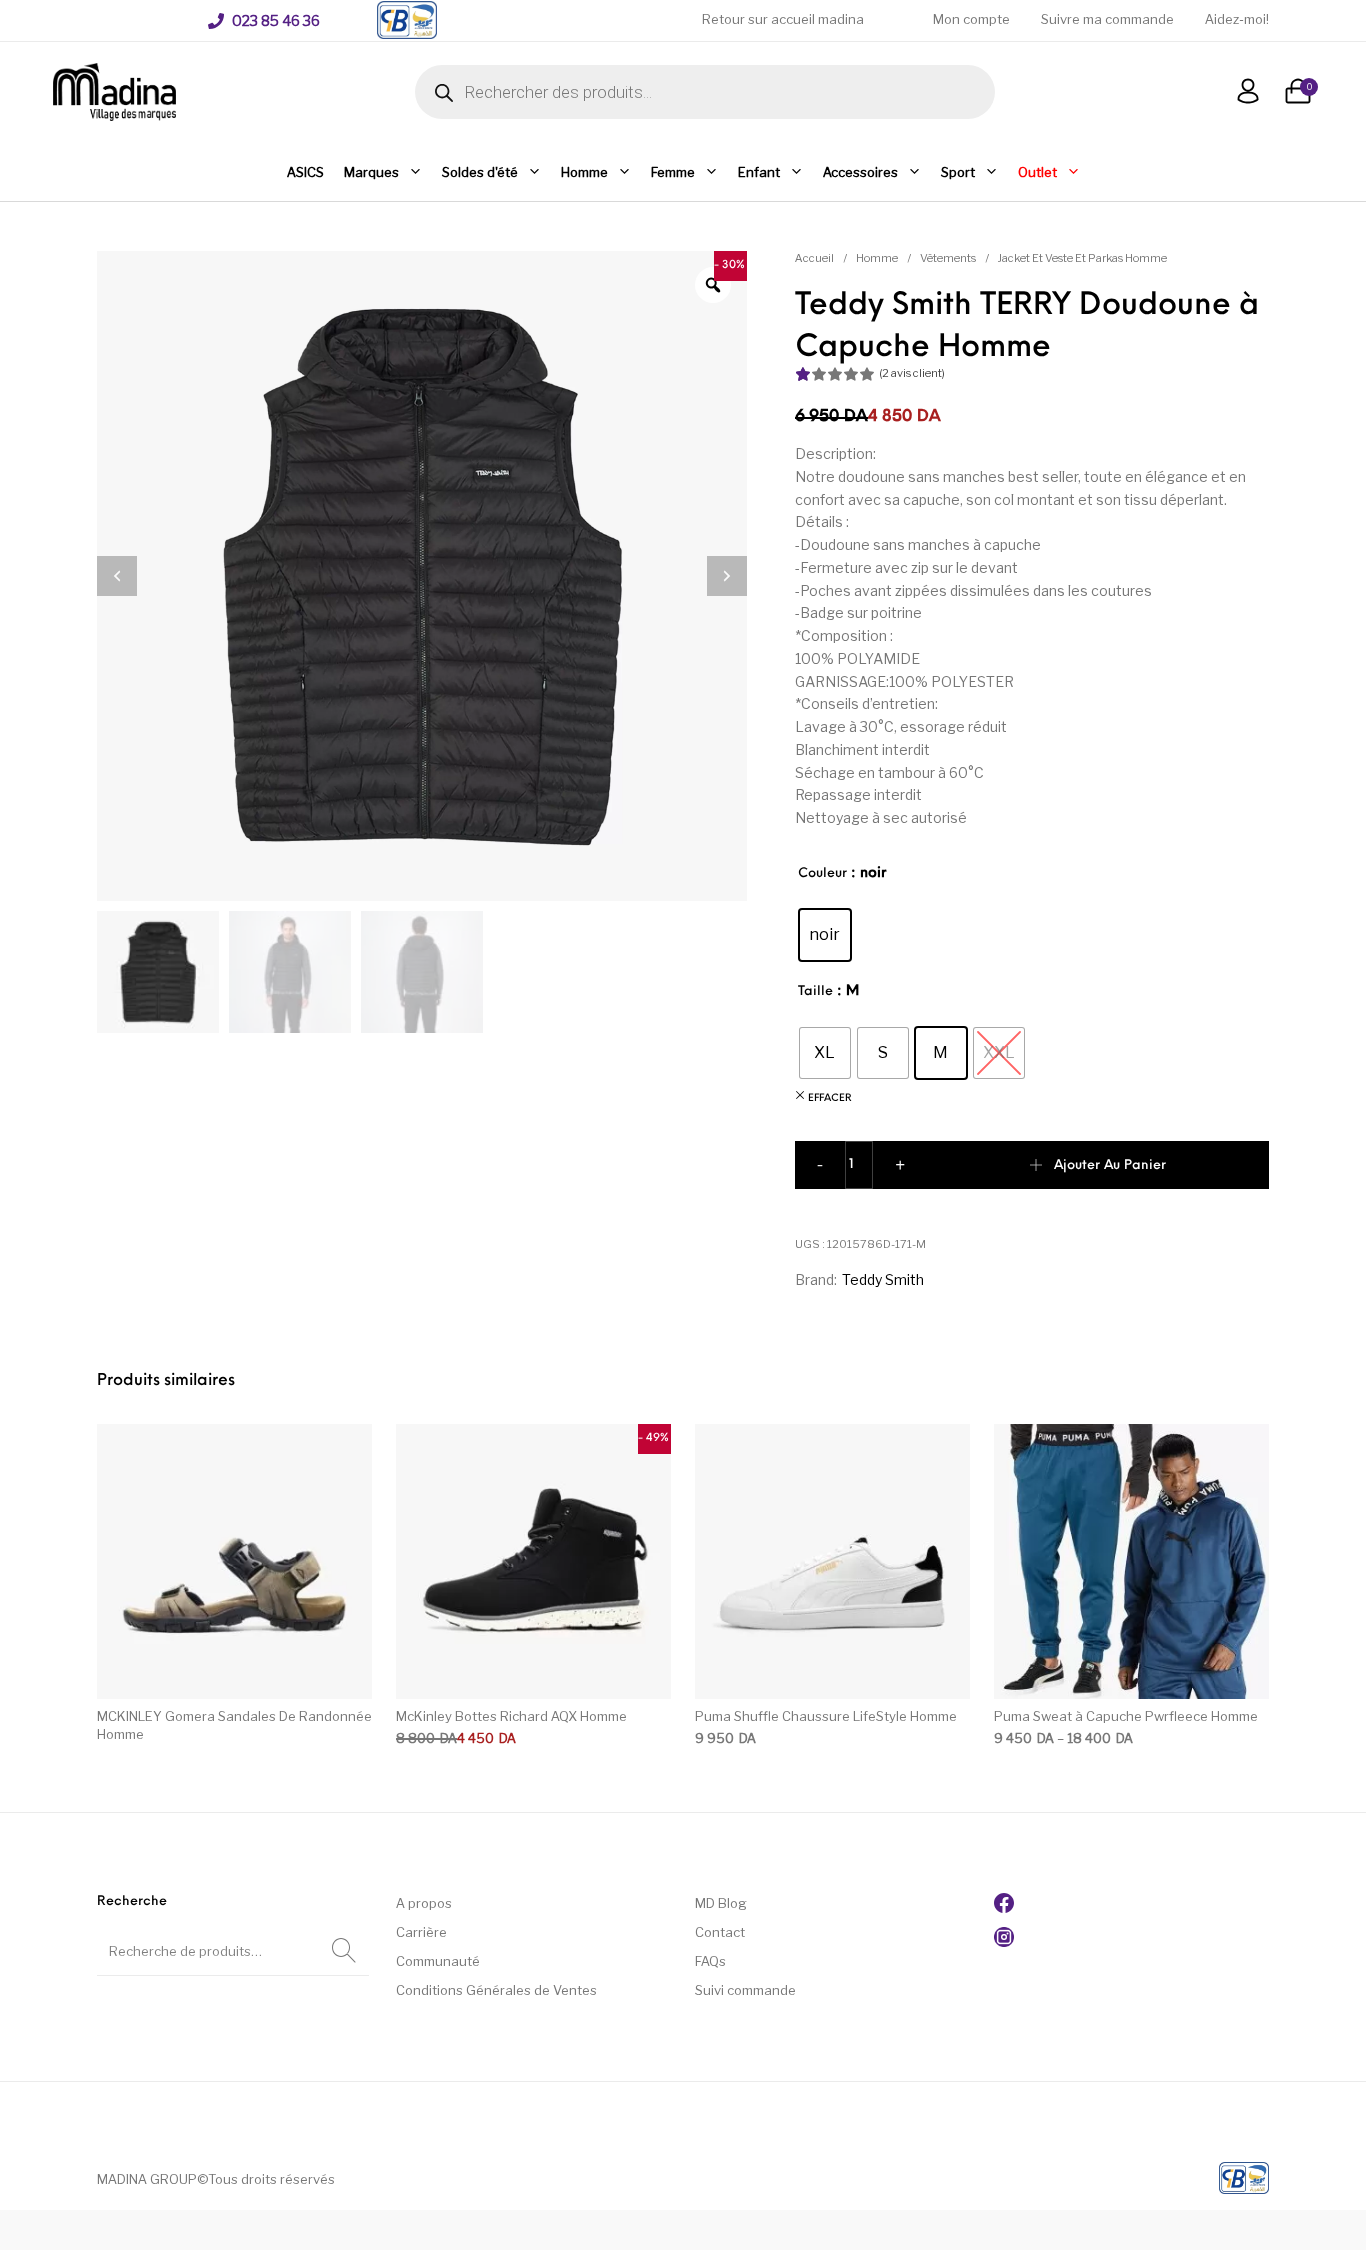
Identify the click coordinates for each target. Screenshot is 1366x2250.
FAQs (710, 1961)
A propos (424, 1903)
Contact (720, 1932)
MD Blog (721, 1903)
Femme (673, 172)
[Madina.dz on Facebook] (1004, 1908)
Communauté (438, 1961)
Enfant (759, 172)
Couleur (822, 873)
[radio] (825, 935)
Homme (584, 172)
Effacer (830, 1098)
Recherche (344, 1951)
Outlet (1037, 172)
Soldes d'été (480, 172)
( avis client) (912, 373)
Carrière (421, 1932)
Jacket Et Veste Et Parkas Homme (1082, 258)
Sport (958, 172)
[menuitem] (264, 21)
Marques (371, 172)
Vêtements (948, 258)
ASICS (305, 172)
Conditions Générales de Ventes (496, 1990)
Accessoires (860, 172)
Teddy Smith (883, 1279)
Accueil (814, 258)
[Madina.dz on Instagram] (1004, 1942)
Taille (815, 991)
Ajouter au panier (1110, 1165)
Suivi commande (745, 1990)
